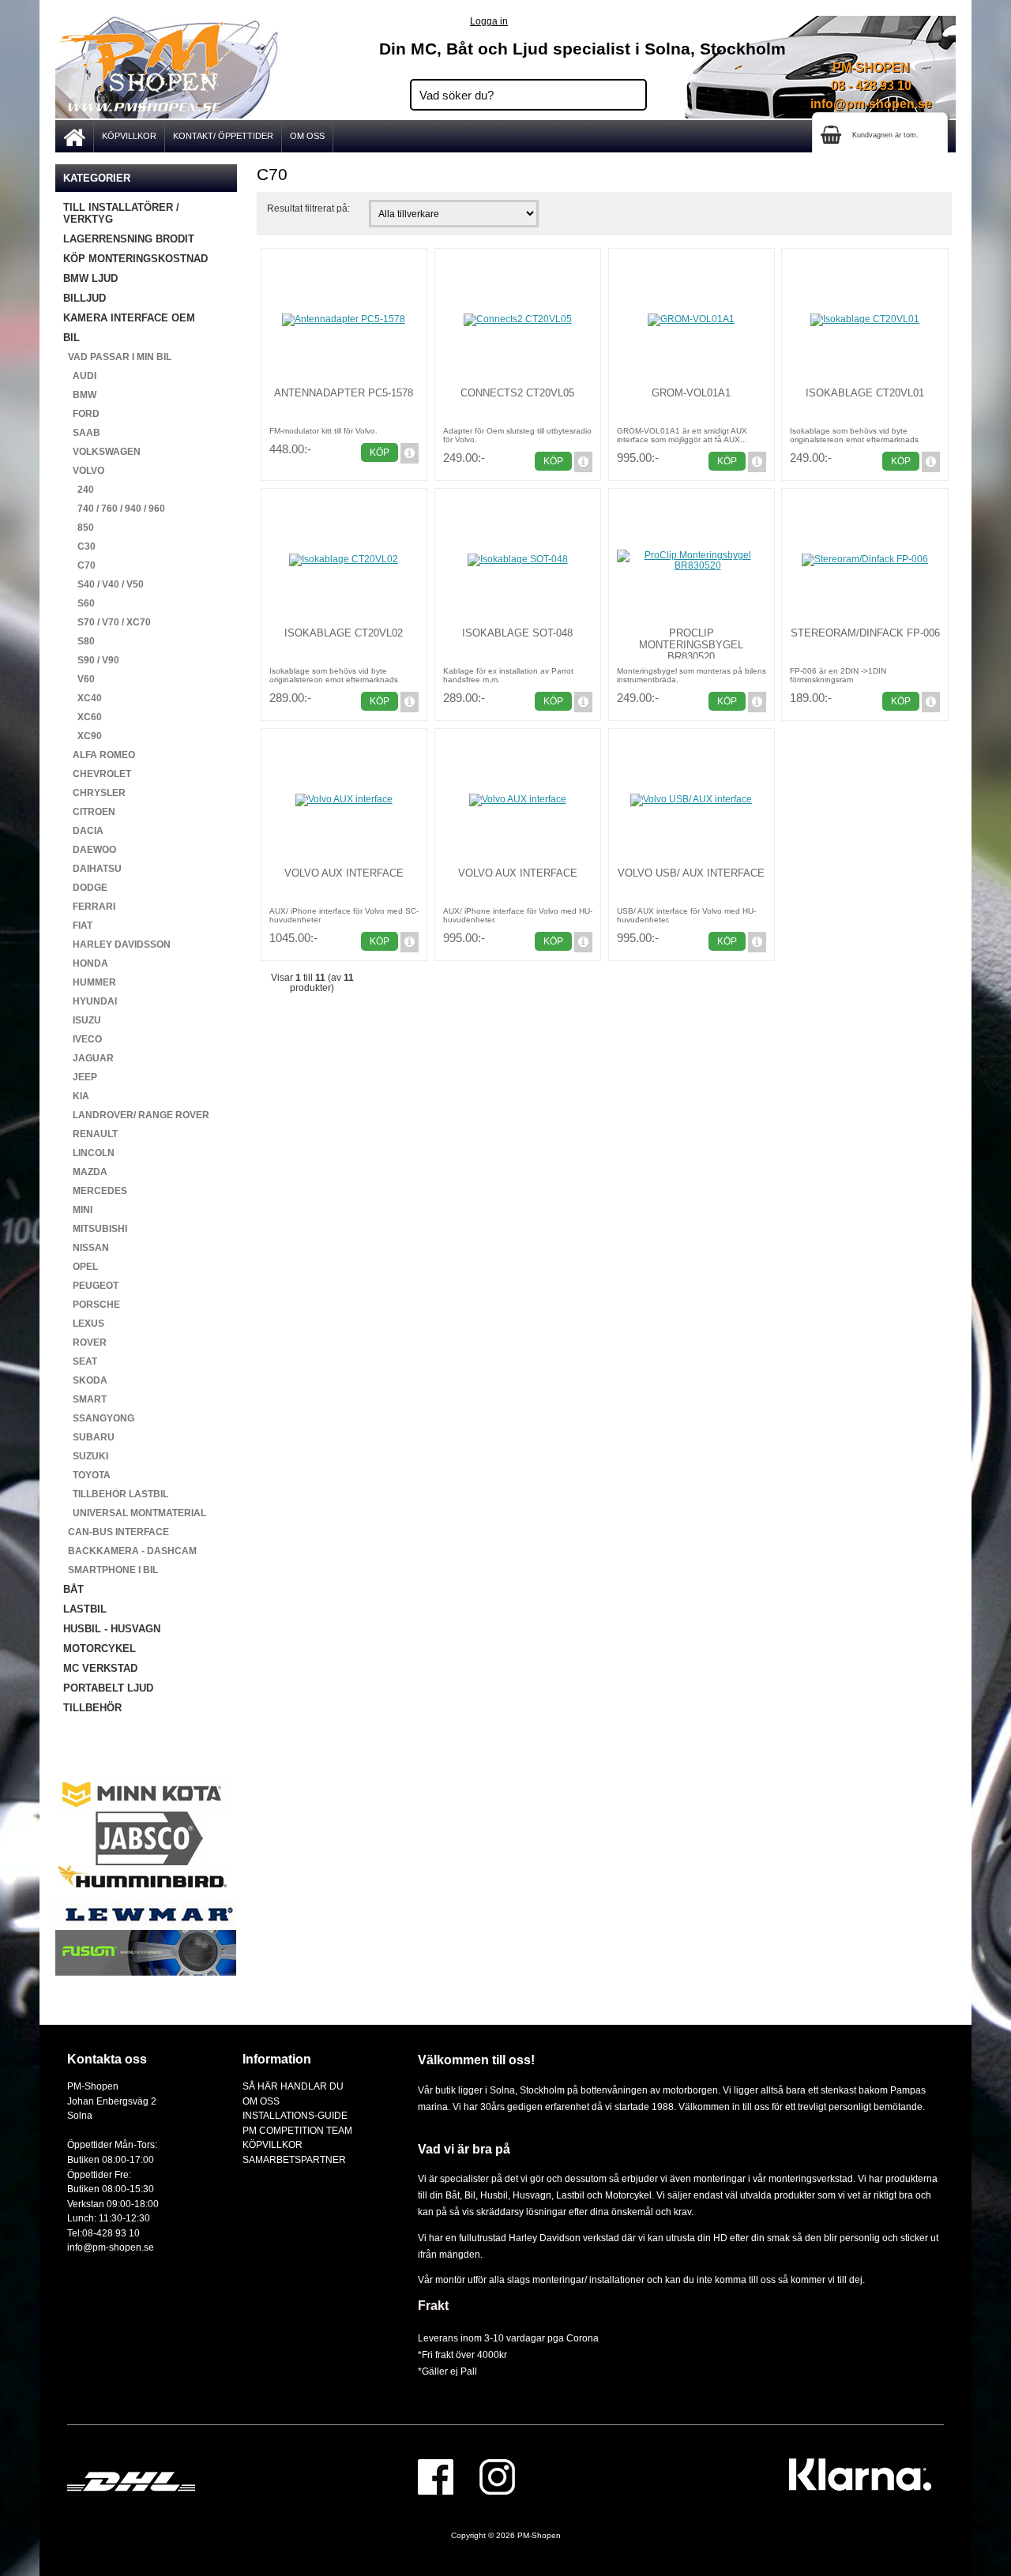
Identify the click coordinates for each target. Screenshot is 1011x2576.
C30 (79, 546)
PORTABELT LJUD (108, 1688)
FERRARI (89, 907)
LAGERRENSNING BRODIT (129, 239)
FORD (81, 414)
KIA (76, 1096)
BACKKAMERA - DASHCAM (130, 1551)
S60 (79, 603)
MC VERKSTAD (100, 1668)
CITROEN (89, 812)
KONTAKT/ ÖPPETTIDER (223, 136)
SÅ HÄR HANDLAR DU (293, 2086)
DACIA (83, 831)
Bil (470, 2195)
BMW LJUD (90, 278)
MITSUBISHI (95, 1229)
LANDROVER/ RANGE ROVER (136, 1115)
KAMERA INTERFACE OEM (129, 318)
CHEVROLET (97, 774)
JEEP (80, 1077)
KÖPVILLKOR (129, 136)
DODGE (85, 888)
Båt (453, 2195)
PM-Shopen (539, 2535)
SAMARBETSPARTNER (294, 2159)
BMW (80, 395)
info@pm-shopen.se (871, 104)
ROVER (85, 1342)
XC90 (83, 736)
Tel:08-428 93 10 (103, 2233)
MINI (78, 1210)
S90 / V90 (91, 660)
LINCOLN (89, 1153)
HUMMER (90, 982)
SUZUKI (86, 1456)
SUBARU (89, 1437)
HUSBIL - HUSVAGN (112, 1629)
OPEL (81, 1267)
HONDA (86, 963)
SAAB (82, 433)
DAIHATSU (92, 869)
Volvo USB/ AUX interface (691, 873)
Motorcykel (628, 2195)
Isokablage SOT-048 (517, 633)
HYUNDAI (90, 1001)
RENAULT (90, 1134)
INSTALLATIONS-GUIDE (295, 2115)
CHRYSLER (94, 793)
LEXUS (84, 1324)
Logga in (489, 21)
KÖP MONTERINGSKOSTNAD (135, 259)
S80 (79, 641)
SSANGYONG (99, 1418)
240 (79, 490)
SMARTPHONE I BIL (111, 1570)
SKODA (85, 1380)
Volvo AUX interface (344, 873)
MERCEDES (95, 1191)
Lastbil (571, 2195)
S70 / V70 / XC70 (107, 622)
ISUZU (82, 1020)
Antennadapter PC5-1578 (344, 393)
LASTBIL (85, 1609)
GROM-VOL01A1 (691, 393)
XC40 (83, 698)
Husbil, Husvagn (516, 2195)
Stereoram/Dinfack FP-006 (865, 633)
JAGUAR (88, 1058)
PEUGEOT (91, 1286)
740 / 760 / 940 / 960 (114, 509)
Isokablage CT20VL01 (865, 393)
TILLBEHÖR (92, 1708)
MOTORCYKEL (100, 1648)
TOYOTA (87, 1475)
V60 (79, 679)
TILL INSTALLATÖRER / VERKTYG (121, 213)
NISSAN (86, 1248)
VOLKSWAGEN (102, 452)
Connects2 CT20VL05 (517, 393)
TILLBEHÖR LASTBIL (116, 1494)
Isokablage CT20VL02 (344, 633)
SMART (85, 1399)
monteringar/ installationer (588, 2279)
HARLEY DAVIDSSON (117, 944)
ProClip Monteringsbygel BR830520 (691, 645)
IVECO (83, 1039)
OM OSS (307, 136)
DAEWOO (90, 850)
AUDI (80, 376)
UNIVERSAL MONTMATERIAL (135, 1513)
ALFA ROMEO (99, 755)
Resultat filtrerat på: (308, 208)
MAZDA (85, 1172)
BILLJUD (85, 298)
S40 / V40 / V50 (103, 584)
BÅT (73, 1589)
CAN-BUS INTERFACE (116, 1532)
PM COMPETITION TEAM (297, 2130)
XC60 (83, 717)
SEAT (80, 1361)
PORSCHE (92, 1305)
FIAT (78, 926)
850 (79, 528)
